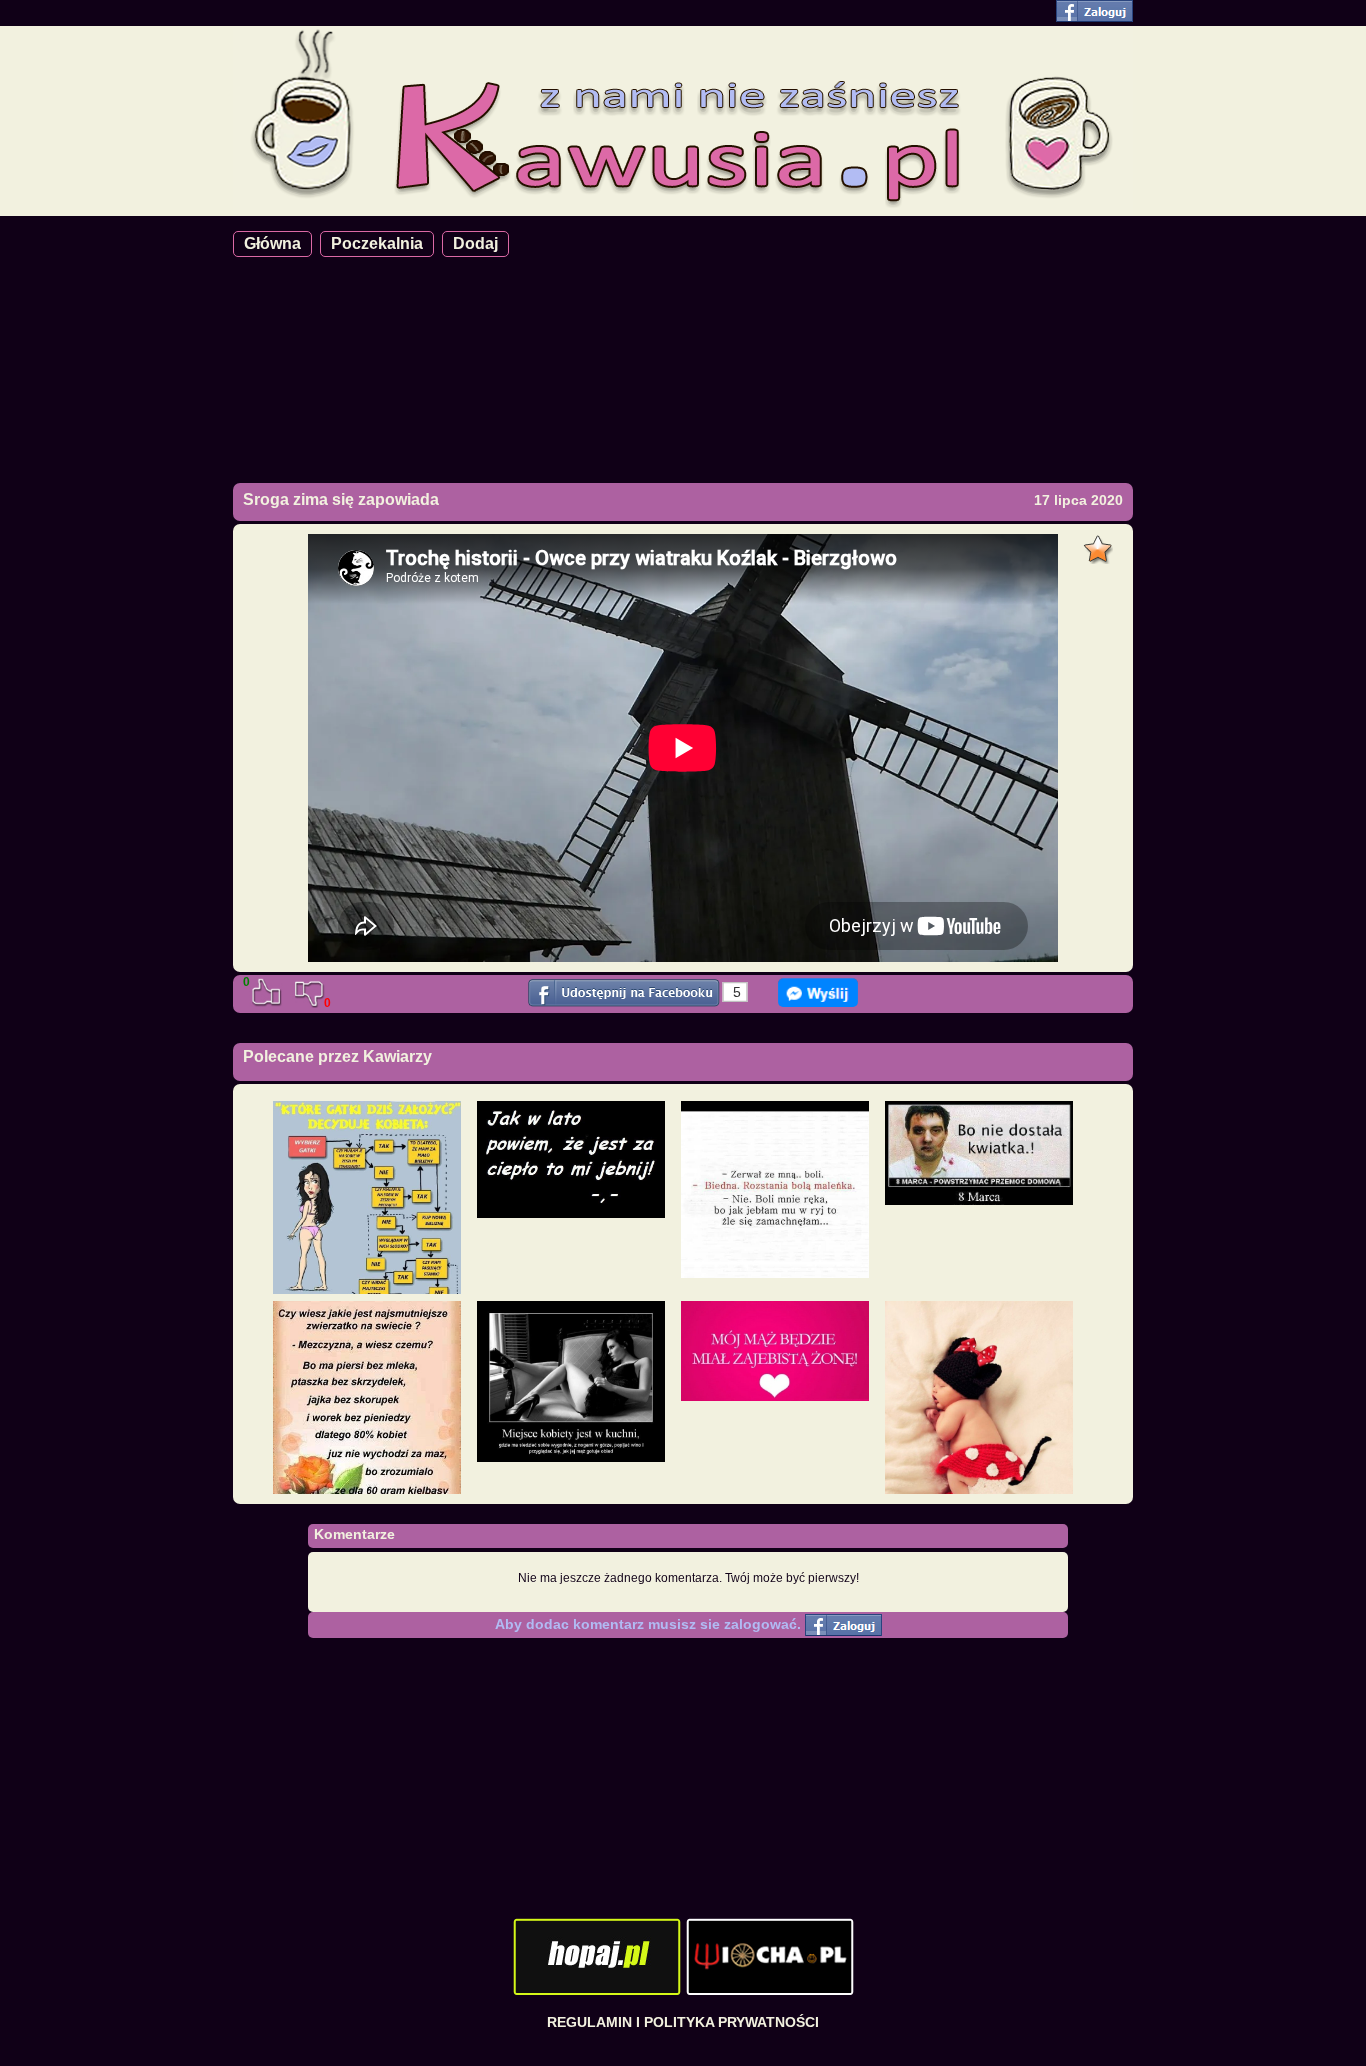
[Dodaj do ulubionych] (1100, 544)
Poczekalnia (377, 243)
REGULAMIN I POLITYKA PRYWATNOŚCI (683, 2022)
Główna (272, 243)
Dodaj (475, 243)
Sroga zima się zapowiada (341, 499)
